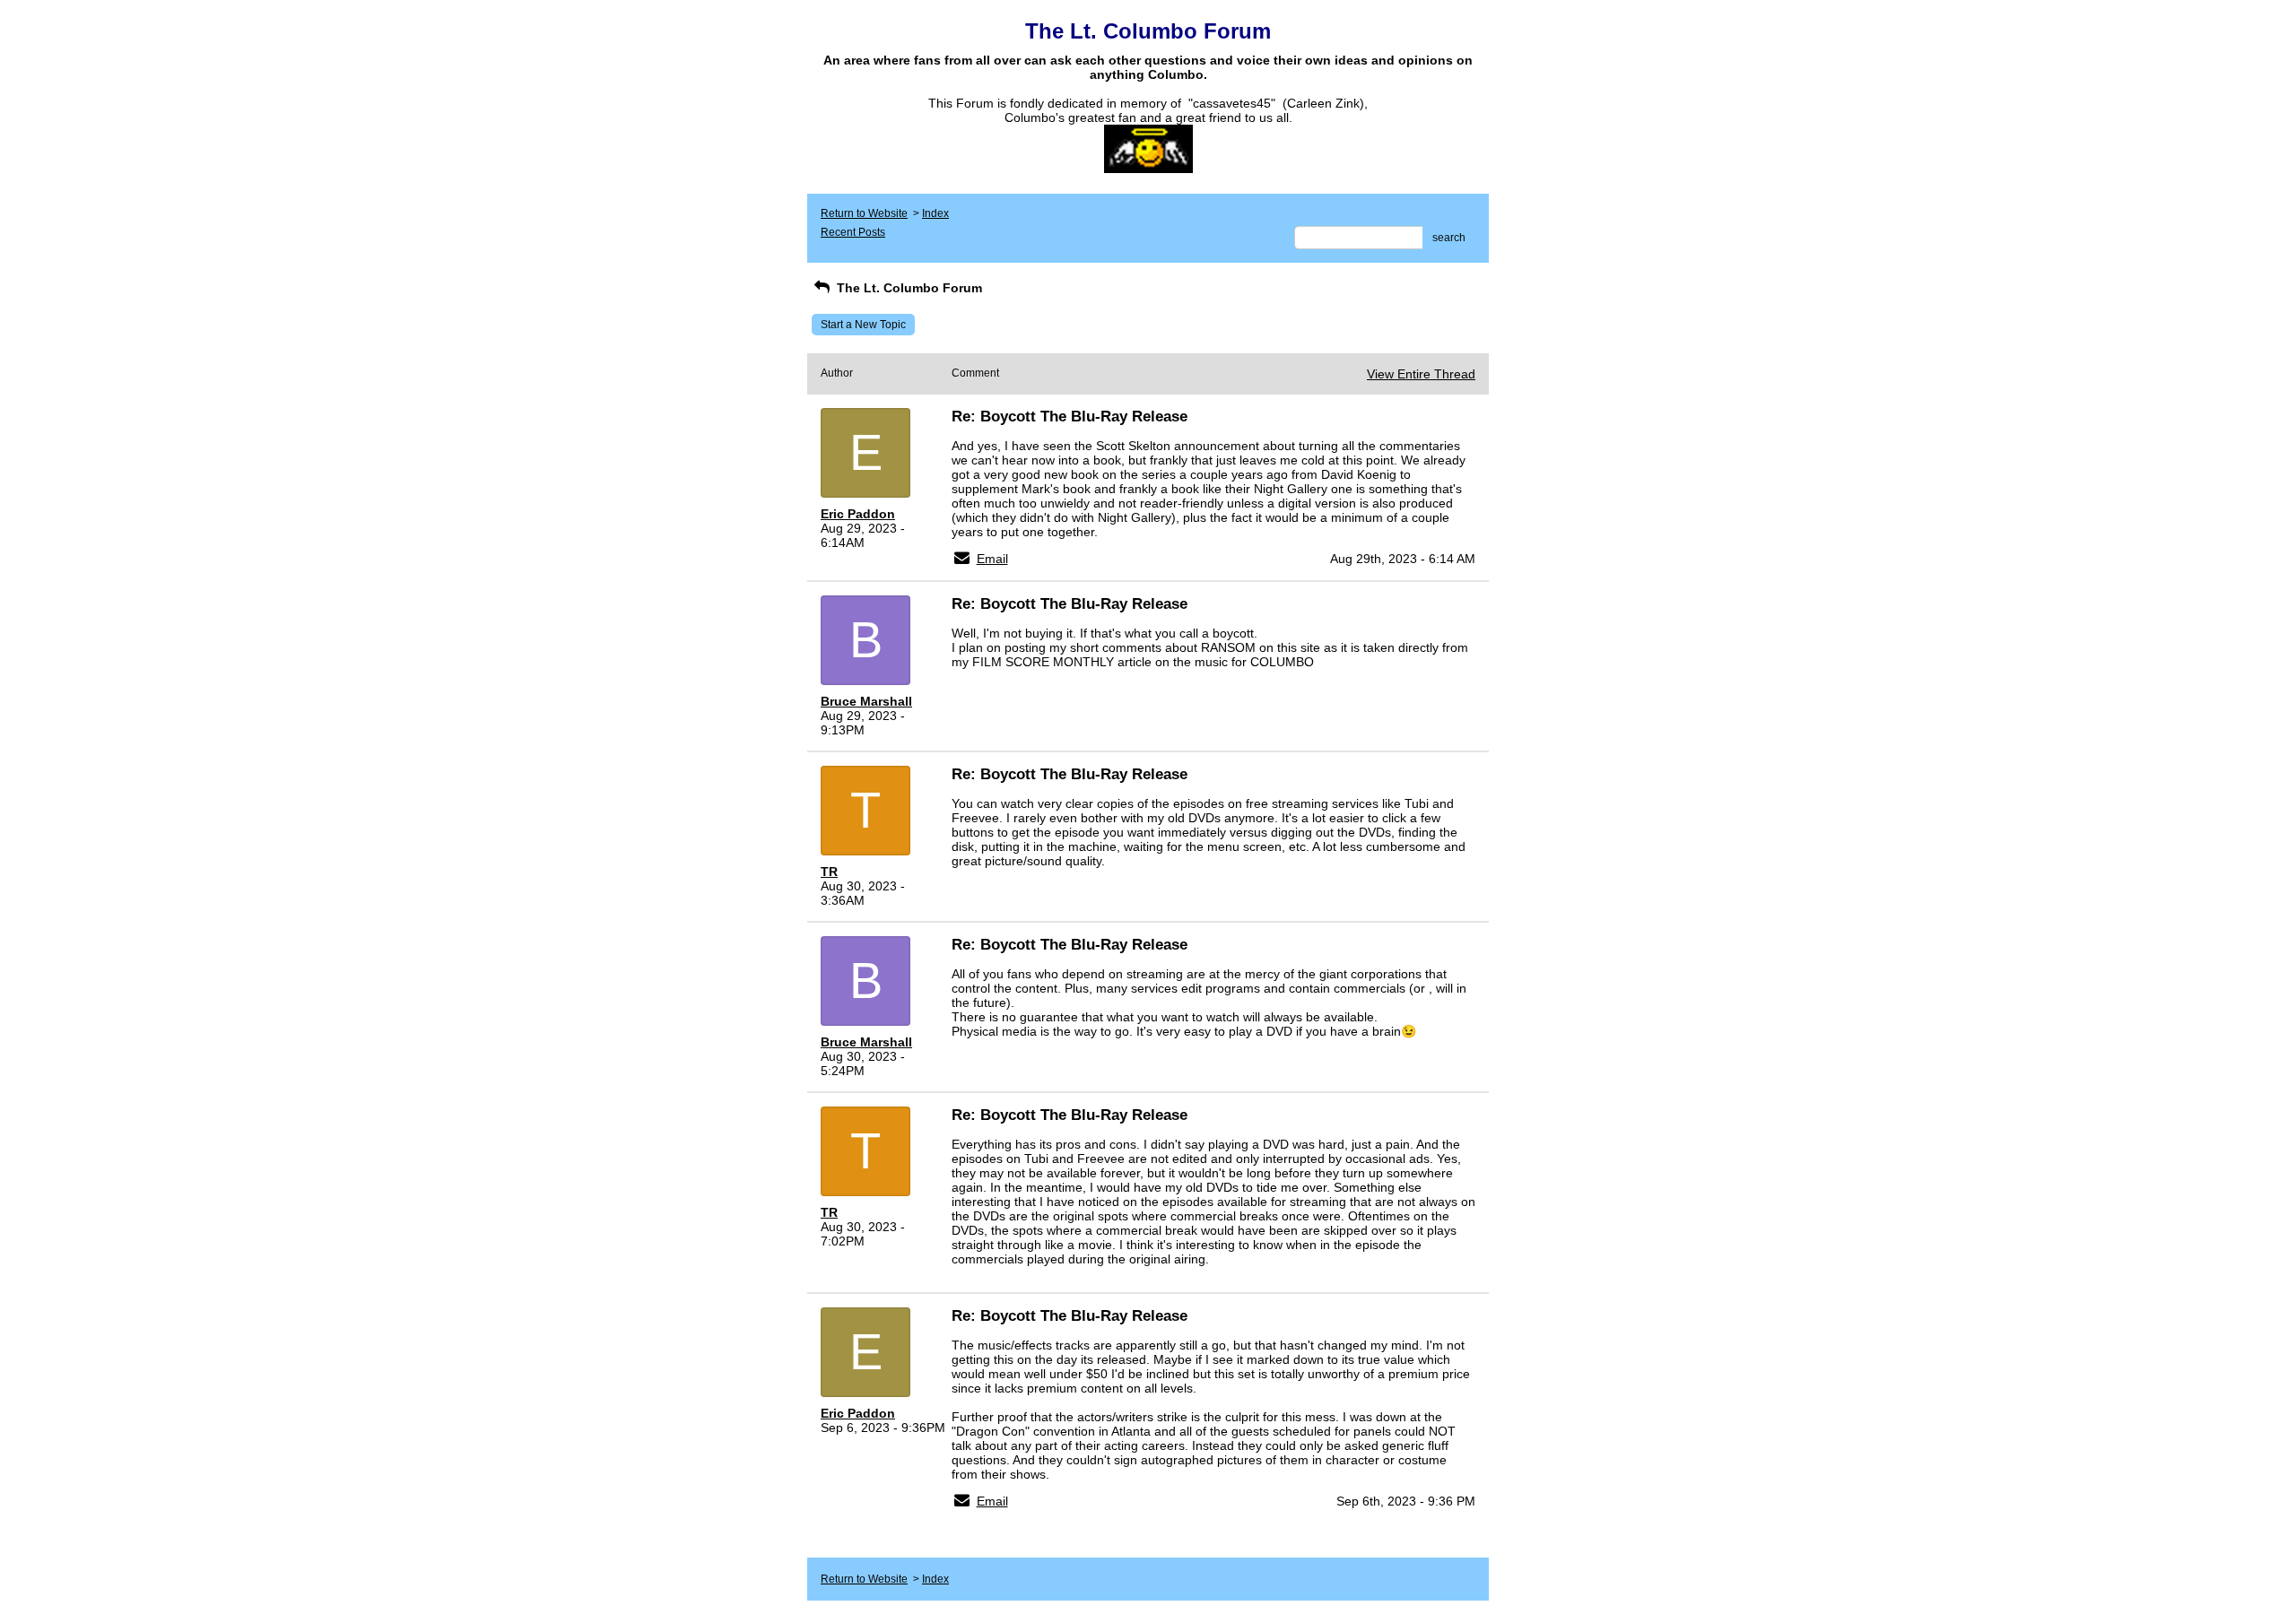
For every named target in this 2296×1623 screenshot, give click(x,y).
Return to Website (864, 213)
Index (935, 213)
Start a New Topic (863, 325)
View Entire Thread (1421, 374)
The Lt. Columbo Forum (908, 288)
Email (992, 559)
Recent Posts (853, 232)
